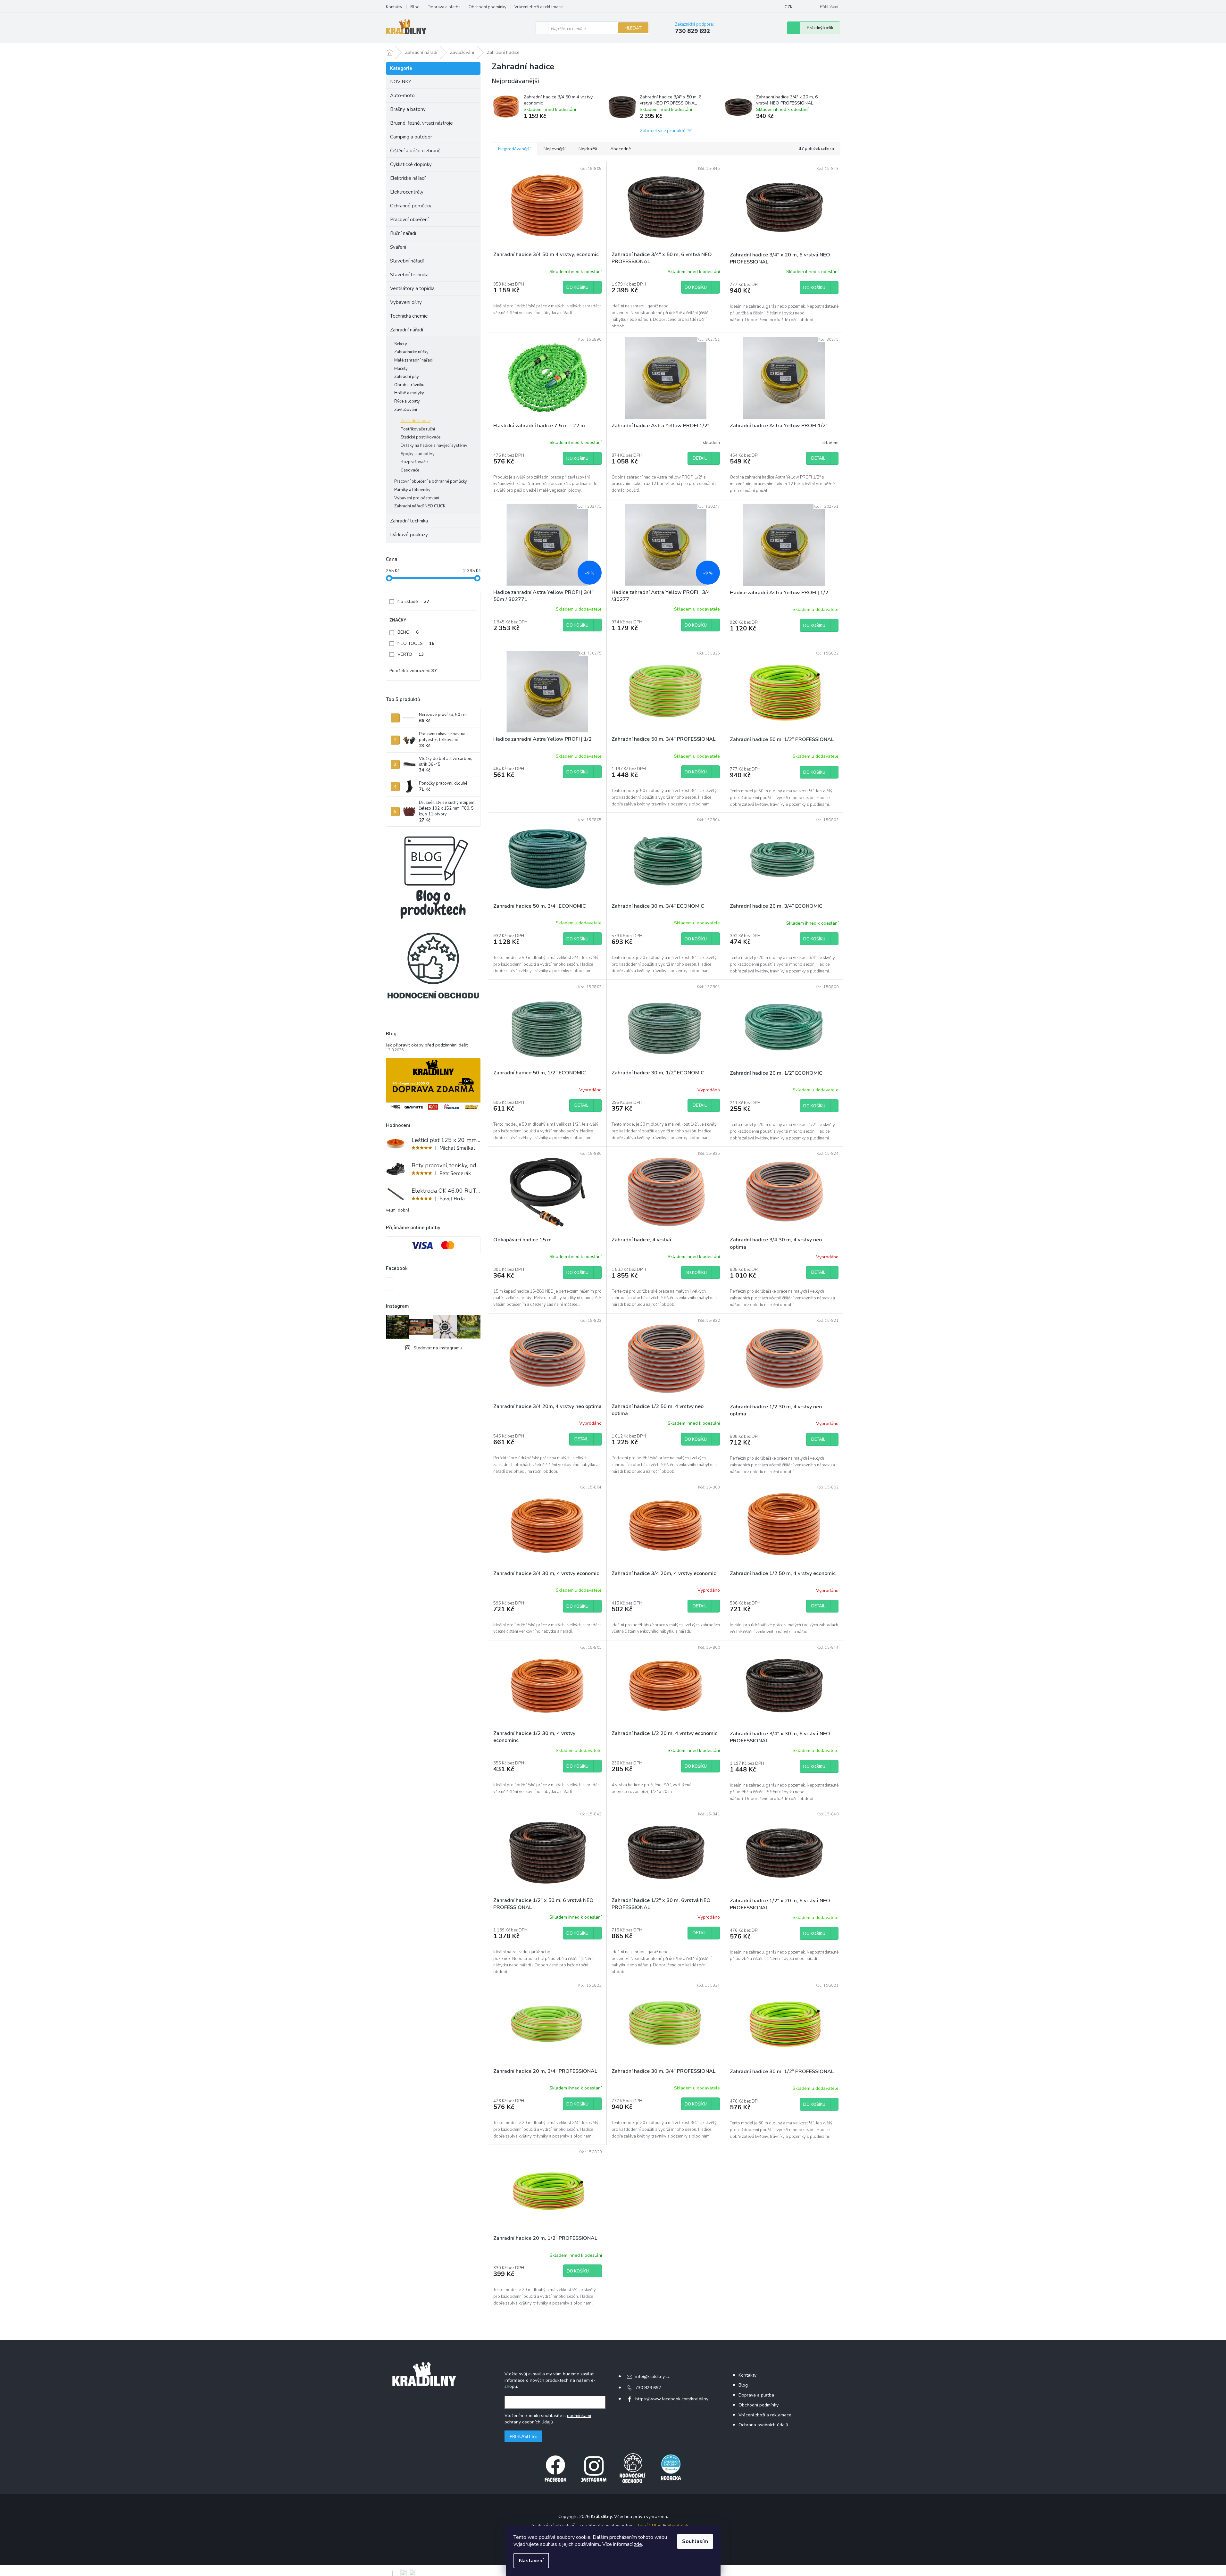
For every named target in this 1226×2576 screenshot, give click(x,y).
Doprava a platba (444, 7)
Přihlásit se (523, 2436)
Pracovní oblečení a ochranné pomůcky (431, 481)
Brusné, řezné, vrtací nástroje (421, 123)
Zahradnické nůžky (411, 352)
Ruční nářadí (403, 233)
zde (638, 2544)
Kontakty (394, 7)
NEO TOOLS (416, 643)
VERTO (411, 654)
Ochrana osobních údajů (763, 2425)
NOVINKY (401, 82)
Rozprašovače (414, 462)
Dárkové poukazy (409, 535)
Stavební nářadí (407, 261)
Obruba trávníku (409, 385)
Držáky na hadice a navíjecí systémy (434, 446)
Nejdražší (588, 149)
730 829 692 (648, 2388)
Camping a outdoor (411, 137)
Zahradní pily (407, 377)
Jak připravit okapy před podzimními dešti (427, 1045)
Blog (415, 7)
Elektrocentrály (407, 192)
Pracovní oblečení (409, 220)
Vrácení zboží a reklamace (538, 7)
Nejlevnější (555, 149)
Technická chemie (409, 316)
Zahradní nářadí (407, 330)
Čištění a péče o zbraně (415, 151)
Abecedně (621, 149)
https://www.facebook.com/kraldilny (672, 2399)
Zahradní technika (409, 521)
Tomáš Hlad (649, 2526)
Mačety (401, 369)
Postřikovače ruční (418, 429)
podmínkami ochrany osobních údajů (548, 2419)
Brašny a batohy (408, 109)
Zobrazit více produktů (663, 130)
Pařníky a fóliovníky (412, 490)
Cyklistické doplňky (411, 164)
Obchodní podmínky (488, 7)
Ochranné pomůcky (411, 206)
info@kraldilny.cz (652, 2376)
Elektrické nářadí (408, 178)
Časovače (410, 470)
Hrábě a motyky (409, 393)
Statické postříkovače (421, 437)
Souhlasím (695, 2541)
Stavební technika (409, 275)
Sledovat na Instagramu (438, 1348)
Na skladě (413, 601)
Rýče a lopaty (407, 401)
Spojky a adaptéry (418, 454)
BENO (408, 632)
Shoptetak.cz (680, 2526)
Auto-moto (402, 96)
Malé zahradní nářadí (414, 360)
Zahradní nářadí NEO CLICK (420, 506)
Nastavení (531, 2561)
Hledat (633, 28)
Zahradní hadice (416, 421)
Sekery (401, 344)
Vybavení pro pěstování (417, 498)
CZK (789, 7)
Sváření (398, 247)
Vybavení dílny (406, 302)
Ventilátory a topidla (412, 288)
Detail (700, 458)
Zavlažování (406, 410)
